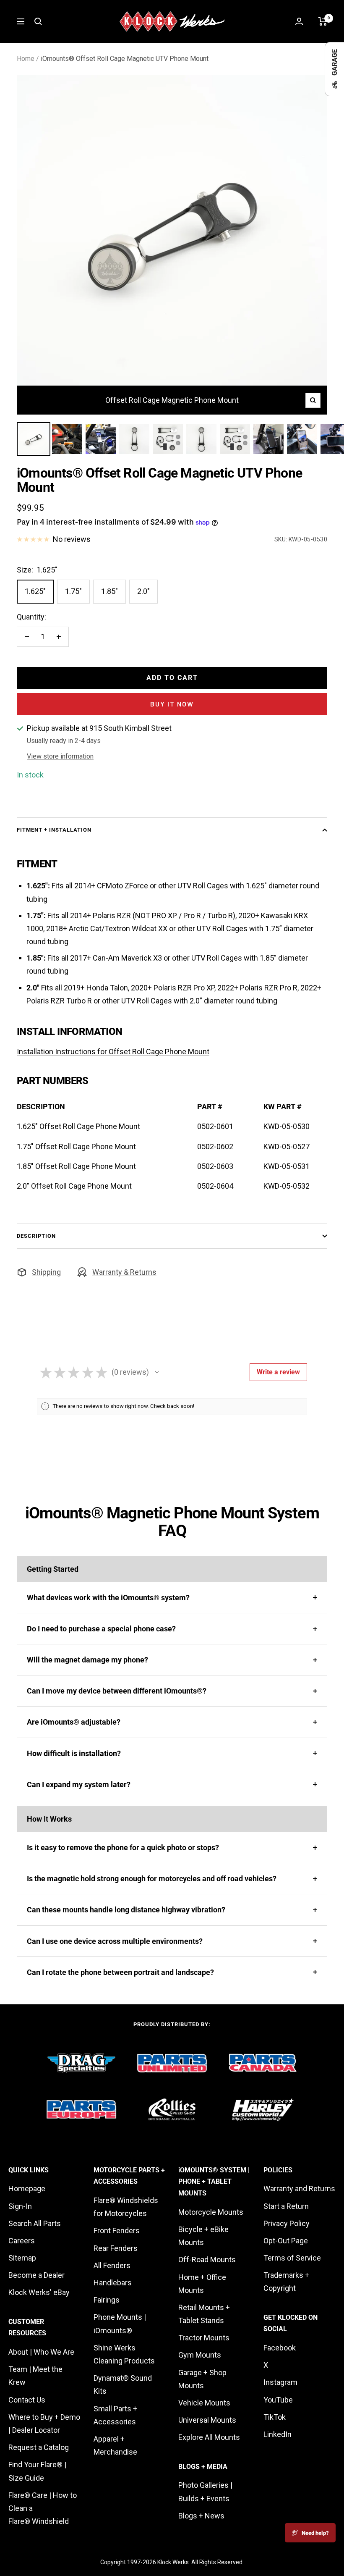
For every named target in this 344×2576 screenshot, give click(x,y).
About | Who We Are (41, 2352)
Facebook (280, 2348)
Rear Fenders (116, 2248)
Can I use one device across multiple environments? (115, 1941)
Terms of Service (292, 2258)
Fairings (107, 2300)
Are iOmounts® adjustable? (74, 1722)
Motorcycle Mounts (211, 2212)
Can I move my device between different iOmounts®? (117, 1691)
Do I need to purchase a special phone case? (101, 1629)
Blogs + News (201, 2516)
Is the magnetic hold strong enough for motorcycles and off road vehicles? (152, 1879)
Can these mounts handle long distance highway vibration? (126, 1910)
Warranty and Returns (299, 2189)
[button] (157, 1372)
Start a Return (286, 2206)
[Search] (38, 21)
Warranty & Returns (124, 1272)
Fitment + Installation (54, 830)
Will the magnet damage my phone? (87, 1660)
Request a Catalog (39, 2447)
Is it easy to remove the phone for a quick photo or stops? (123, 1847)
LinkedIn (278, 2434)
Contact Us (27, 2400)
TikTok (275, 2417)
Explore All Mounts (209, 2437)
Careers (22, 2241)
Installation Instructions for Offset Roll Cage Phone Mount (113, 1052)
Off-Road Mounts (207, 2260)
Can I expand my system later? (79, 1784)
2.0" (143, 591)
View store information (60, 756)
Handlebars (113, 2283)
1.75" (73, 591)
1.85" (109, 591)
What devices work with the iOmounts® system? (108, 1598)
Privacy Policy (287, 2223)
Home (26, 59)
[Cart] (323, 21)
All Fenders (112, 2265)
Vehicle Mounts (204, 2403)
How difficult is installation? (74, 1753)
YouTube (278, 2400)
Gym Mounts (200, 2355)
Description (36, 1236)
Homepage (27, 2189)
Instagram (280, 2382)
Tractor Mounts (204, 2338)
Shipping (46, 1272)
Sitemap (22, 2258)
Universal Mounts (207, 2420)
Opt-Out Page (286, 2241)
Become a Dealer (36, 2275)
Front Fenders (117, 2231)
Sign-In (20, 2206)
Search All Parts (35, 2223)
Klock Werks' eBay (39, 2292)
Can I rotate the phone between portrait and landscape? (120, 1972)
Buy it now (172, 704)
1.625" (35, 591)
